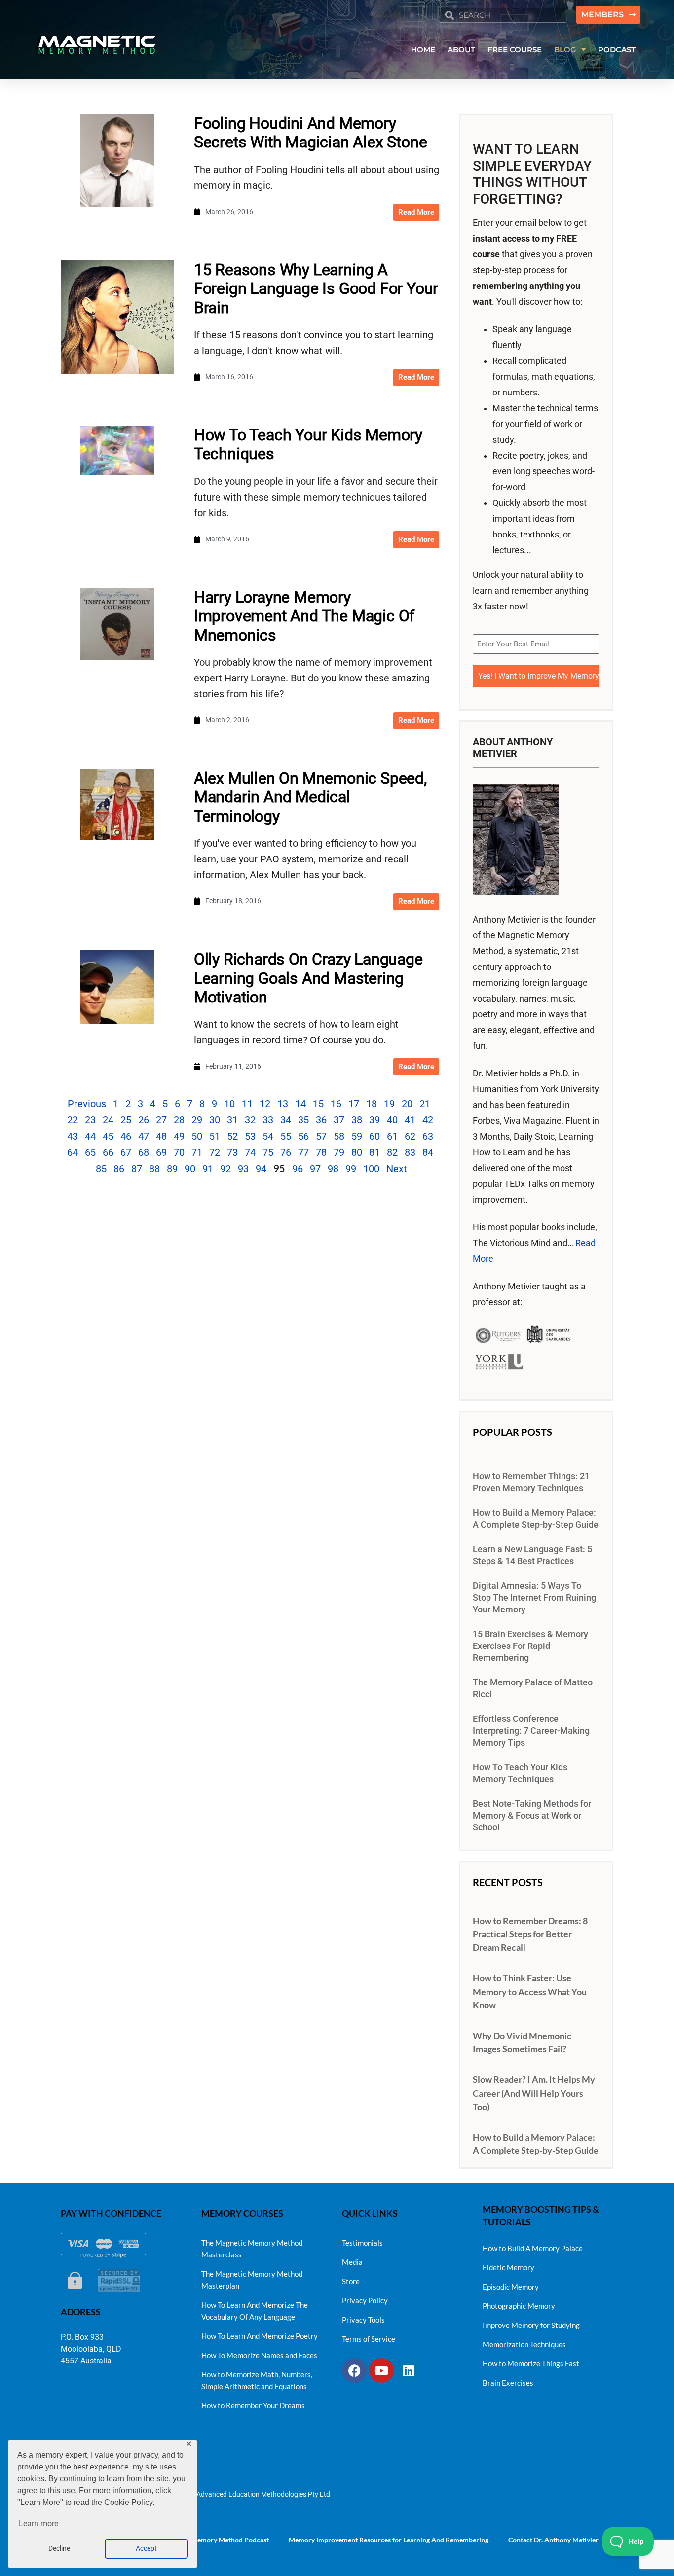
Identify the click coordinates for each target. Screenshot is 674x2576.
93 (243, 1169)
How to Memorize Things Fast (531, 2363)
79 (339, 1152)
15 (318, 1104)
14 (300, 1104)
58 (339, 1136)
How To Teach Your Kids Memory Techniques (520, 1773)
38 (357, 1120)
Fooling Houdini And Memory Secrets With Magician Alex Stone (311, 133)
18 (372, 1104)
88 (154, 1169)
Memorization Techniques (524, 2344)
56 (303, 1136)
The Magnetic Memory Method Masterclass (252, 2249)
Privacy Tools (363, 2320)
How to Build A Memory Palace (533, 2248)
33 (268, 1120)
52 (232, 1136)
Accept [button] (146, 2549)
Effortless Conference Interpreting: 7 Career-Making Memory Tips (531, 1731)
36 (321, 1120)
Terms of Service (369, 2339)
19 (389, 1104)
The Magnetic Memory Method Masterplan (252, 2280)
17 (354, 1104)
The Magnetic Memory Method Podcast (208, 2540)
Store (351, 2281)
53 (250, 1136)
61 (392, 1136)
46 (126, 1136)
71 (197, 1152)
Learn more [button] (38, 2523)
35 (303, 1120)
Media (352, 2262)
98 (333, 1169)
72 (215, 1152)
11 (247, 1104)
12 (265, 1104)
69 (161, 1152)
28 (179, 1120)
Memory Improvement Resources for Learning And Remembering (389, 2540)
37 (339, 1120)
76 (286, 1152)
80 (357, 1152)
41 (410, 1120)
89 (172, 1169)
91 (208, 1169)
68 (144, 1152)
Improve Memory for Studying (531, 2325)
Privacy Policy (365, 2300)
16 (336, 1104)
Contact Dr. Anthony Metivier (553, 2540)
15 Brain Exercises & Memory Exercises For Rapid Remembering (530, 1646)
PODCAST (617, 50)
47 (144, 1136)
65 (90, 1152)
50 (197, 1136)
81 (374, 1152)
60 (374, 1136)
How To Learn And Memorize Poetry (260, 2336)
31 (232, 1120)
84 (428, 1152)
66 (108, 1152)
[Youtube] (381, 2370)
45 (108, 1136)
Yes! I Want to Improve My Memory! (539, 676)
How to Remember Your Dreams (253, 2405)
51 (215, 1136)
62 (410, 1136)
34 (286, 1120)
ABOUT (461, 50)
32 (250, 1120)
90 (190, 1169)
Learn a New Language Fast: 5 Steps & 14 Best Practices (532, 1555)
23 (90, 1120)
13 (283, 1104)
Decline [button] (59, 2549)
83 (410, 1152)
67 (126, 1152)
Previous (87, 1104)
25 (126, 1120)
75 (268, 1152)
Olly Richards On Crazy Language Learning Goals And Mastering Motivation (308, 978)
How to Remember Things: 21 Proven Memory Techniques (531, 1482)
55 (286, 1136)
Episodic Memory (511, 2287)
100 (371, 1169)
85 (101, 1169)
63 (428, 1136)
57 (321, 1136)
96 (298, 1169)
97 (315, 1169)
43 (73, 1136)
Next (397, 1169)
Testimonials (362, 2243)
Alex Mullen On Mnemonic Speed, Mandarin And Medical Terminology (310, 797)
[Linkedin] (409, 2370)
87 (137, 1169)
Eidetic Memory (508, 2267)
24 (108, 1120)
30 (215, 1120)
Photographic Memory (519, 2306)
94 (261, 1169)
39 (374, 1120)
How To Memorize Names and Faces (259, 2355)
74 (250, 1152)
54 (268, 1136)
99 (351, 1169)
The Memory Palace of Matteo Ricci (533, 1688)
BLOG (565, 50)
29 (197, 1120)
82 (392, 1152)
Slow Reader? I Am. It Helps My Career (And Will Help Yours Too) (534, 2093)
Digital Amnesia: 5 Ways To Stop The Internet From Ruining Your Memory (534, 1598)
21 (425, 1104)
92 (225, 1169)
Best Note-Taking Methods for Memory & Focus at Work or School (532, 1816)
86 (119, 1169)
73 (232, 1152)
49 (179, 1136)
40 (392, 1120)
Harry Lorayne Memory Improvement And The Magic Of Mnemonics (304, 616)
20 (407, 1104)
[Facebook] (354, 2370)
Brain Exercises (508, 2383)
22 (73, 1120)
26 (144, 1120)
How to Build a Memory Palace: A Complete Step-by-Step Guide (536, 1519)
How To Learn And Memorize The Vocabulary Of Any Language (255, 2311)
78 (321, 1152)
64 (73, 1152)
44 (90, 1136)
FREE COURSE (515, 50)
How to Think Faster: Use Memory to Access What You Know (530, 1991)
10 (229, 1104)
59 (357, 1136)
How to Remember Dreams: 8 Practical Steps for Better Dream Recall (530, 1934)
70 (179, 1152)
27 (161, 1120)
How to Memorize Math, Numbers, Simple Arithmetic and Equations (257, 2380)
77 (303, 1152)
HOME (423, 50)
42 (428, 1120)
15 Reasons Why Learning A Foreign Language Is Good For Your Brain (316, 289)
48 (161, 1136)
